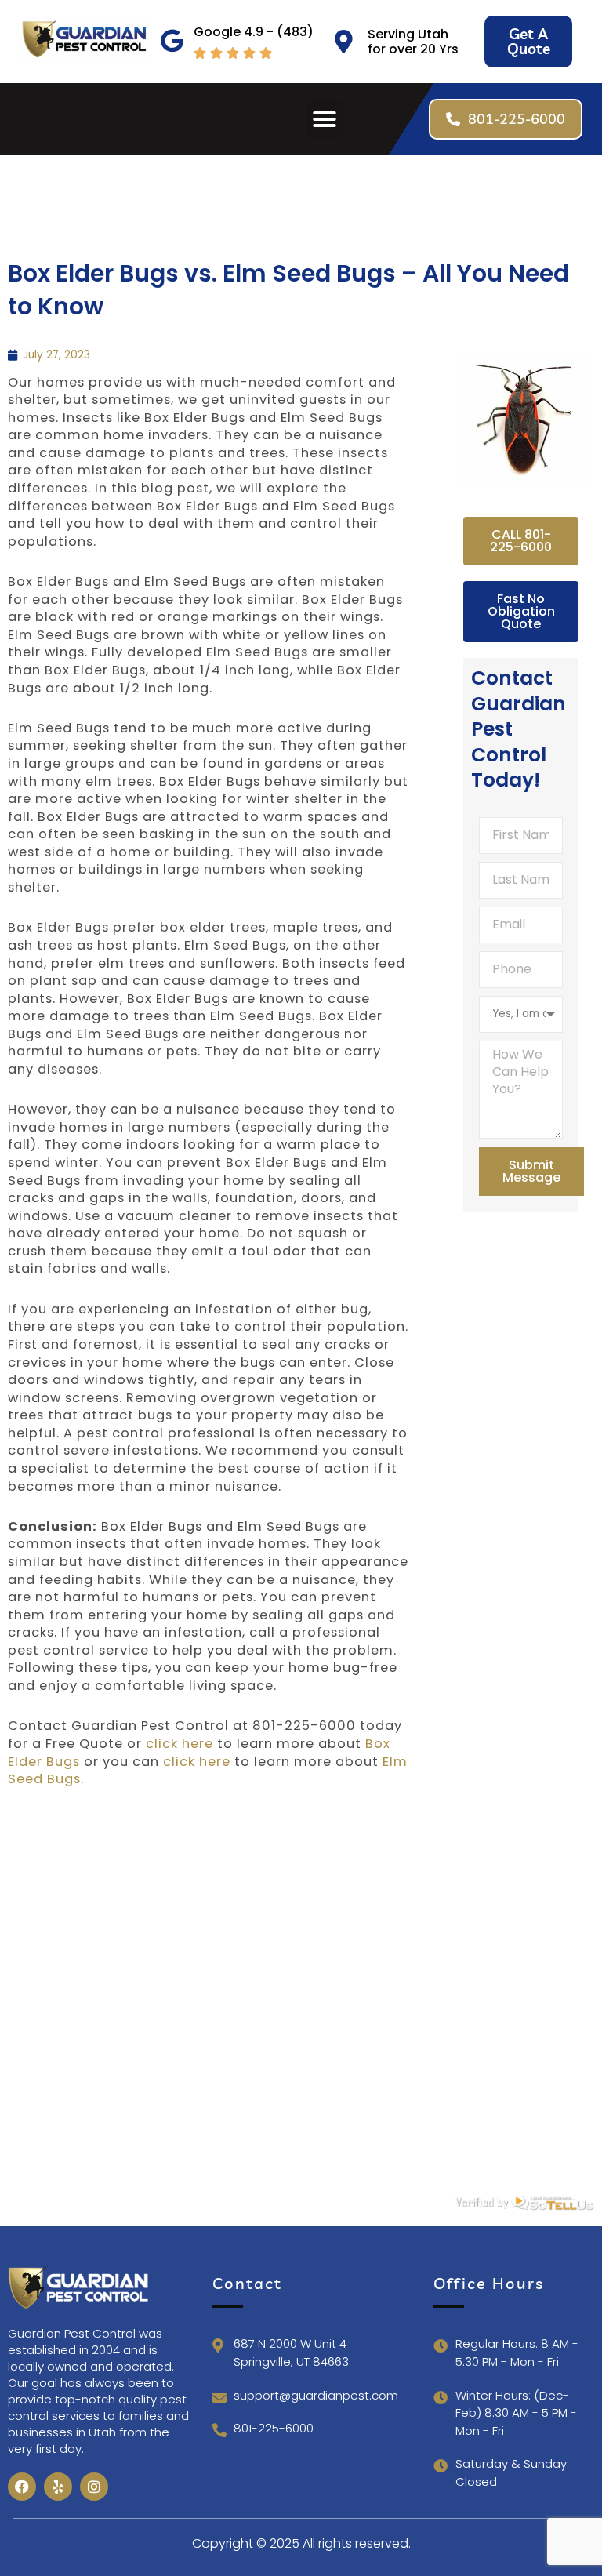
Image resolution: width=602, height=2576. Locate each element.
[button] (325, 119)
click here (180, 1744)
